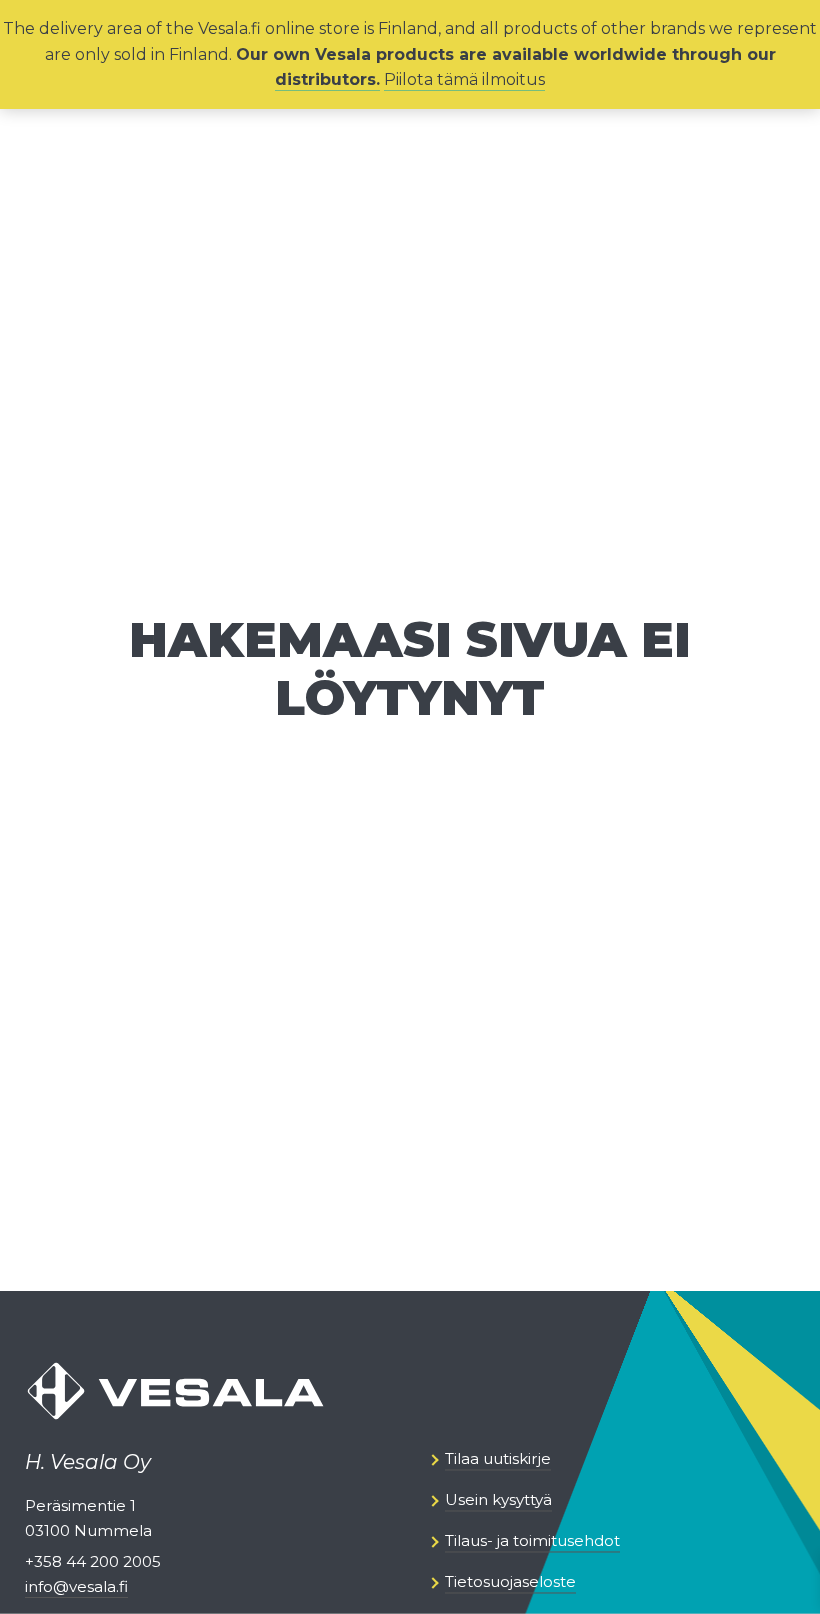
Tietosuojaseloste (510, 1582)
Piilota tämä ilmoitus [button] (464, 79)
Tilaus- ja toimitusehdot (532, 1541)
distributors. (327, 79)
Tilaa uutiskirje (498, 1459)
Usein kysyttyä (498, 1500)
